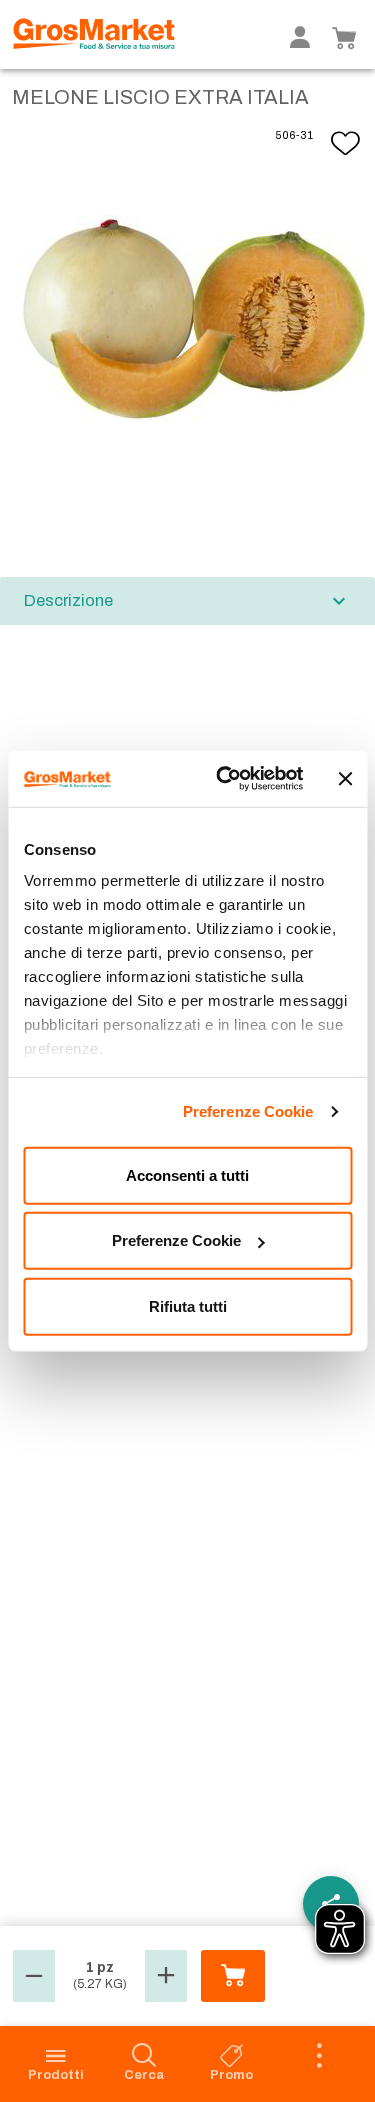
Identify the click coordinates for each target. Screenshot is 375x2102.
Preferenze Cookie (248, 1111)
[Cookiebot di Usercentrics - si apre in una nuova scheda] (226, 779)
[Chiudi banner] (345, 779)
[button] (34, 1976)
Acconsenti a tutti (187, 1174)
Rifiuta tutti (188, 1305)
